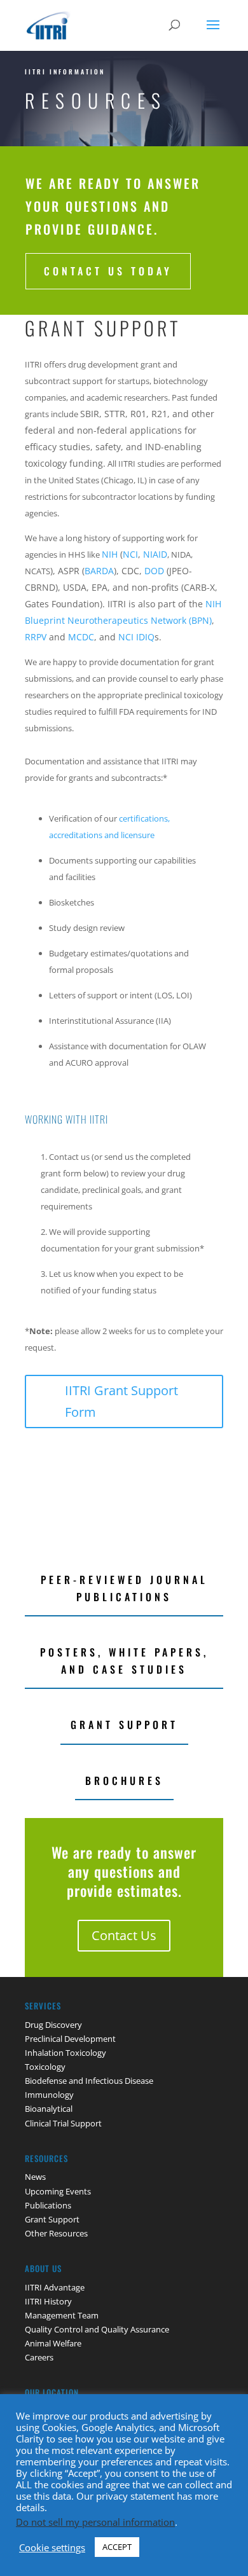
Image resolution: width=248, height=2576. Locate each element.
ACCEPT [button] (117, 2547)
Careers (39, 2357)
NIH (111, 554)
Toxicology (45, 2067)
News (35, 2177)
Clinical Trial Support (63, 2123)
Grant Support (124, 1725)
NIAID (155, 554)
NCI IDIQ (136, 637)
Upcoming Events (58, 2191)
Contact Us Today (108, 271)
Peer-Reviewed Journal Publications (124, 1588)
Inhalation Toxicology (65, 2053)
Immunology (49, 2095)
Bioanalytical (49, 2109)
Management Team (62, 2315)
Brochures (124, 1780)
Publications (48, 2205)
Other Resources (56, 2233)
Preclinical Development (70, 2039)
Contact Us (124, 1935)
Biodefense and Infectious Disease (89, 2081)
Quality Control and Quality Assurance (97, 2329)
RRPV (36, 637)
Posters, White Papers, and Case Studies (124, 1661)
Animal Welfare (53, 2343)
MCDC (81, 637)
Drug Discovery (53, 2025)
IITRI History (48, 2301)
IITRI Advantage (55, 2287)
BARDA (99, 571)
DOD (154, 571)
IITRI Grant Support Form (121, 1401)
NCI (130, 554)
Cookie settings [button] (52, 2547)
